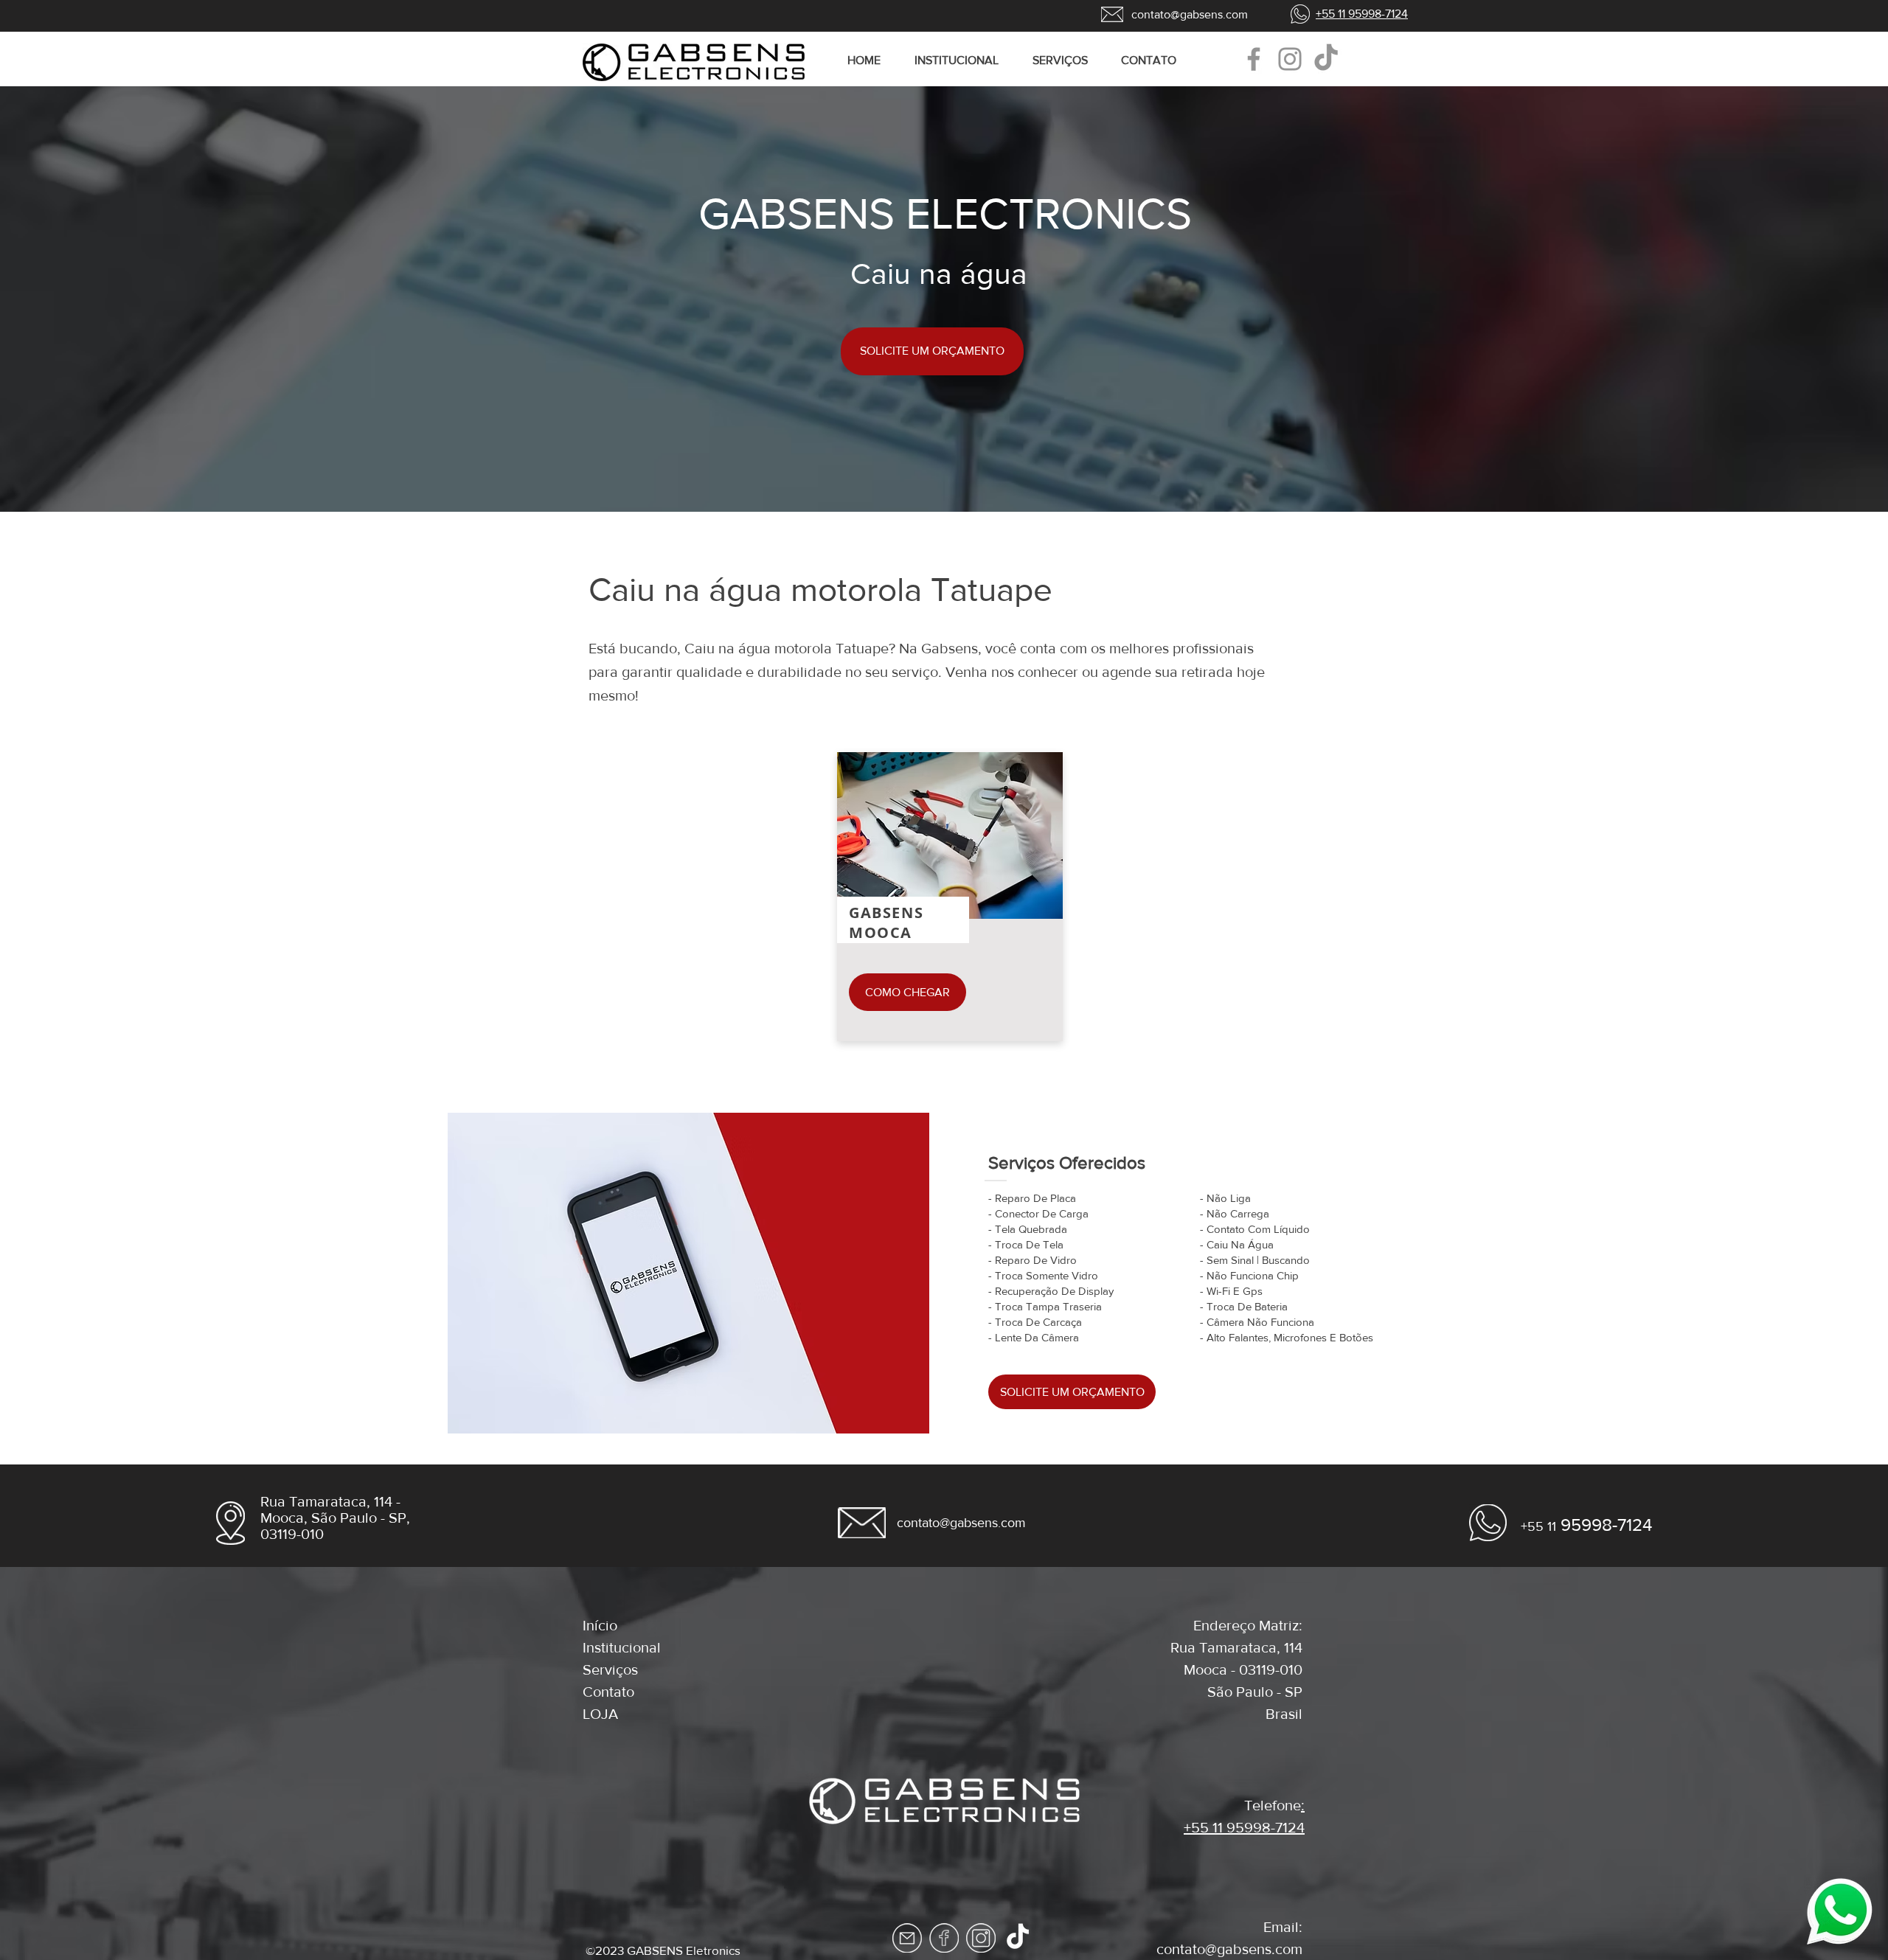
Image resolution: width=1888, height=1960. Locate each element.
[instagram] (981, 1938)
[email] (907, 1938)
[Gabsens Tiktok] (1326, 59)
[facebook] (944, 1938)
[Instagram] (1290, 59)
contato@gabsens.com (1229, 1949)
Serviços (610, 1669)
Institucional (622, 1647)
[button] (1066, 60)
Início (600, 1625)
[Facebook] (1254, 59)
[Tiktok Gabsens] (1018, 1938)
